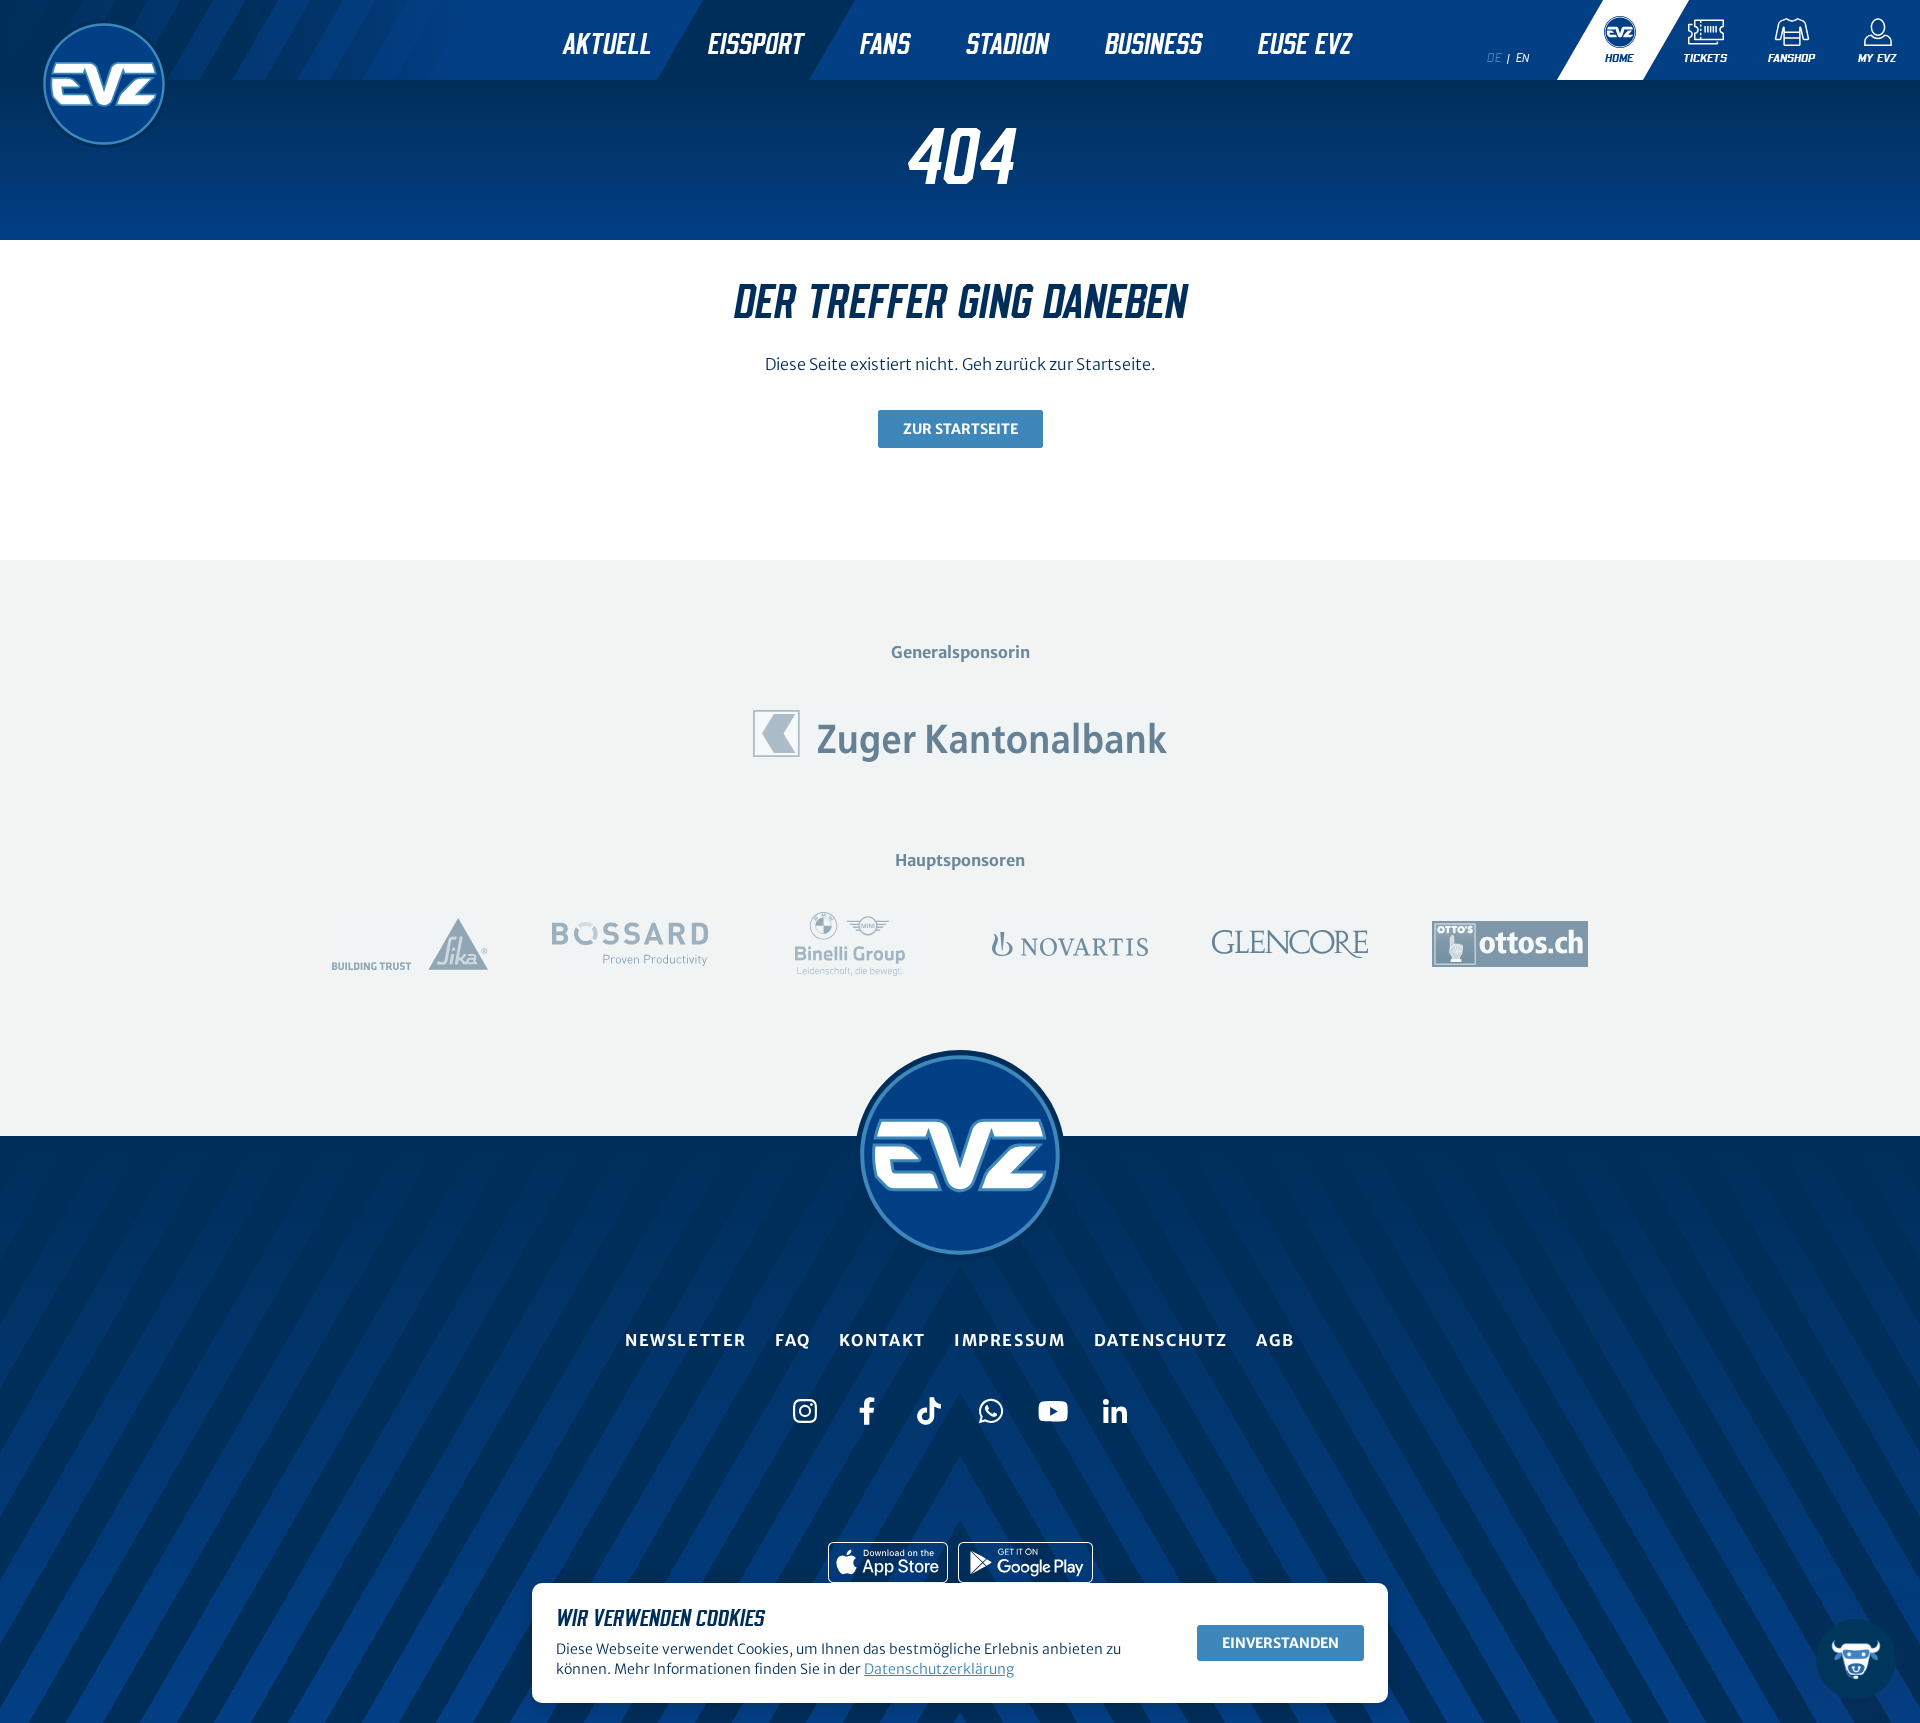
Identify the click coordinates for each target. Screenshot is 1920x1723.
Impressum (1009, 1340)
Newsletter (686, 1340)
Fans (885, 45)
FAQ (793, 1340)
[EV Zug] (104, 84)
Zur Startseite (960, 429)
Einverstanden (1280, 1643)
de (1494, 58)
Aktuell (607, 45)
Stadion (1007, 45)
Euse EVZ (1304, 45)
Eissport (756, 45)
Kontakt (882, 1340)
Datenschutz (1161, 1340)
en (1523, 58)
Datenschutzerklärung (939, 1669)
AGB (1275, 1340)
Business (1153, 45)
